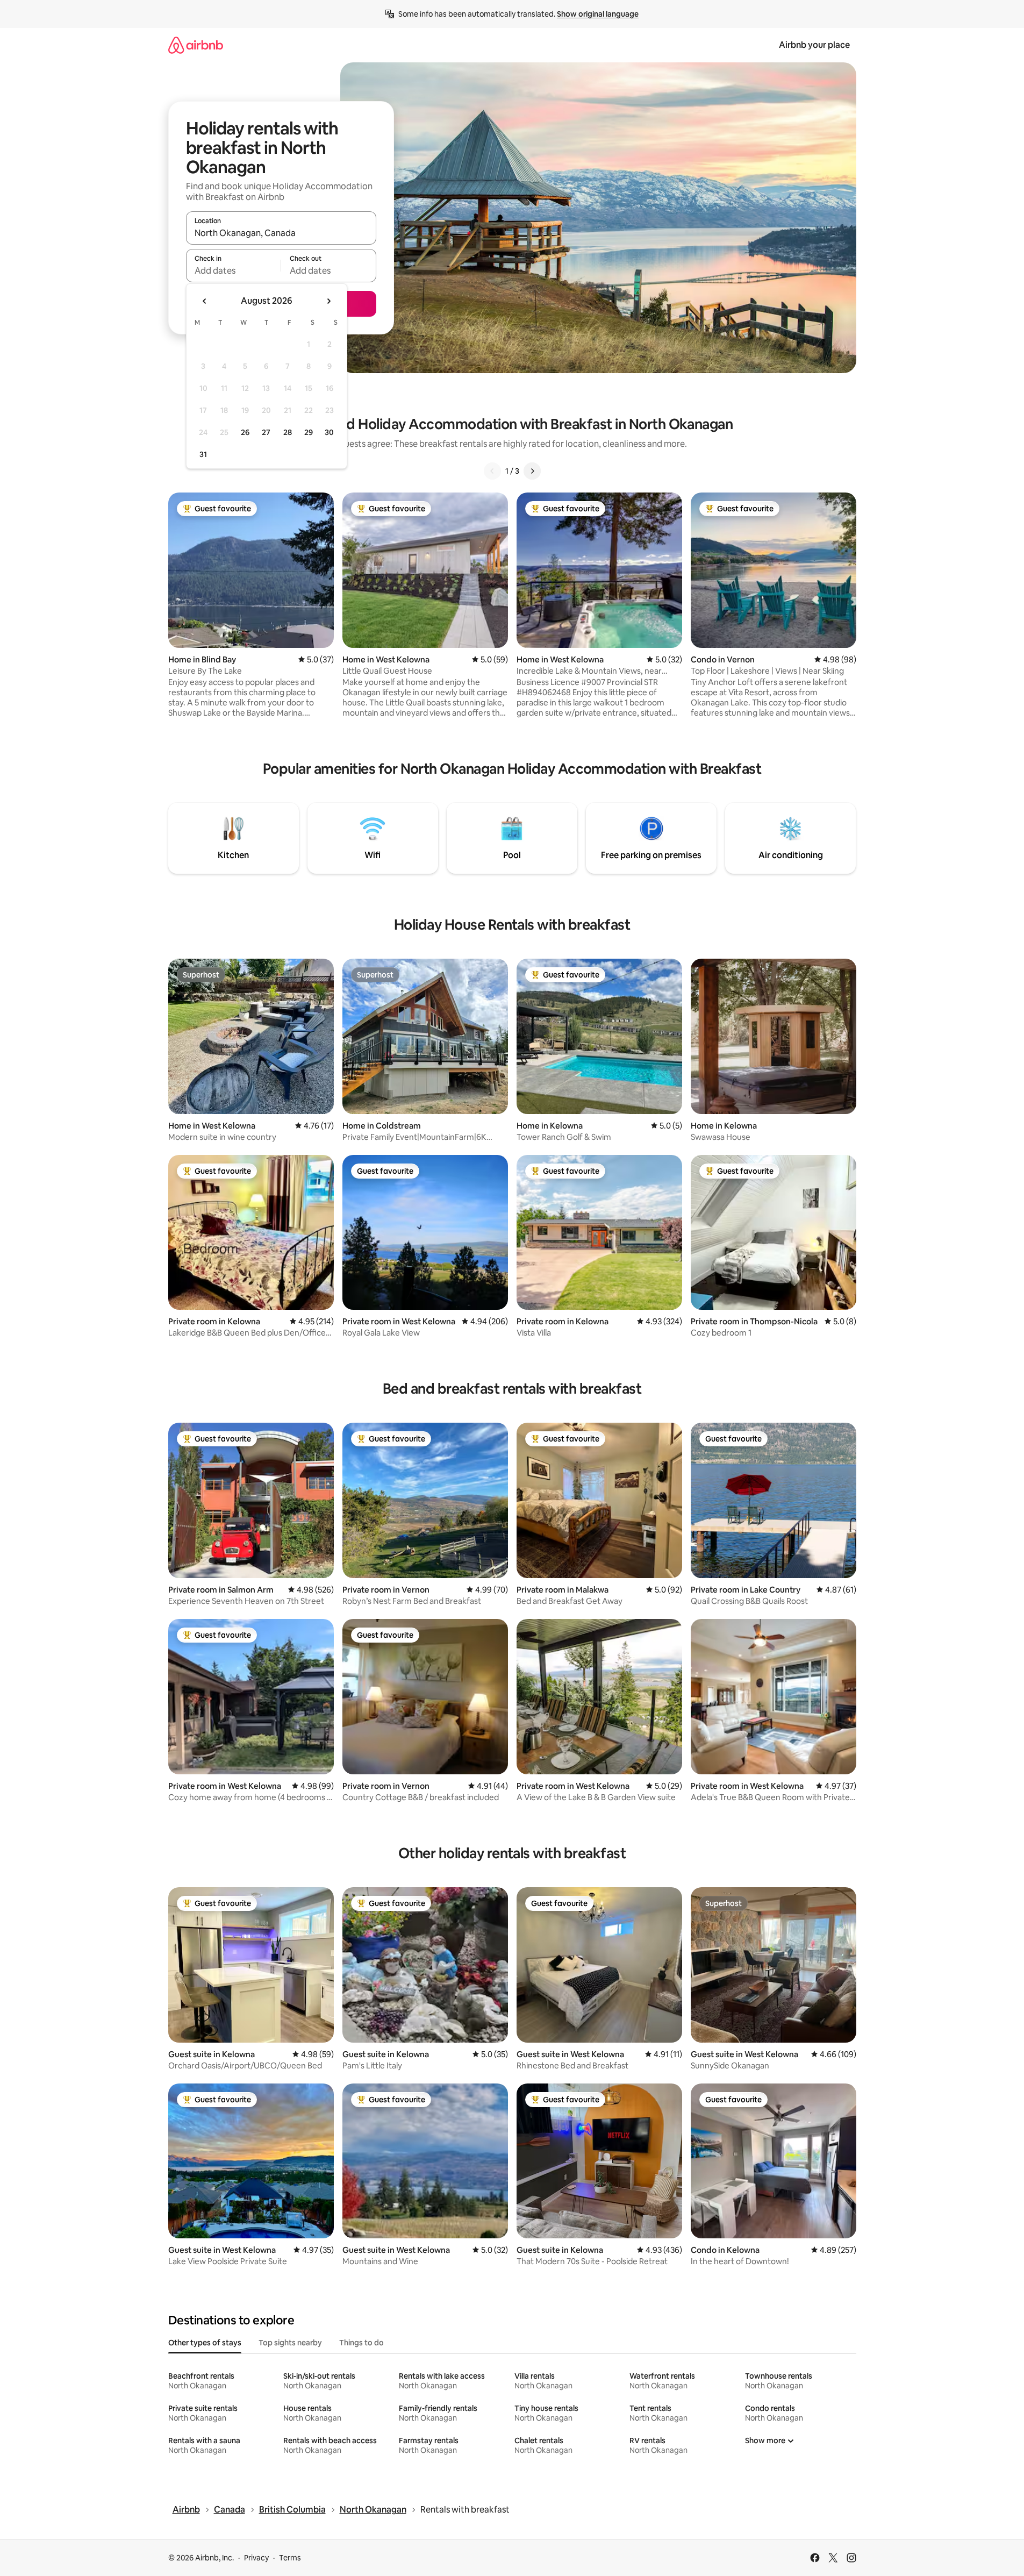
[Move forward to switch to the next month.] (328, 301)
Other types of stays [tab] (205, 2343)
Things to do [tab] (361, 2343)
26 (245, 432)
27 (266, 432)
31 (203, 454)
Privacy (256, 2558)
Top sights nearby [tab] (290, 2343)
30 (329, 432)
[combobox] (281, 233)
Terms (290, 2558)
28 (288, 432)
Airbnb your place (814, 45)
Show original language (598, 14)
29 (309, 432)
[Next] (532, 471)
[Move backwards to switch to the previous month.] (205, 301)
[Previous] (492, 471)
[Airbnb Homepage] (196, 45)
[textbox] (234, 270)
